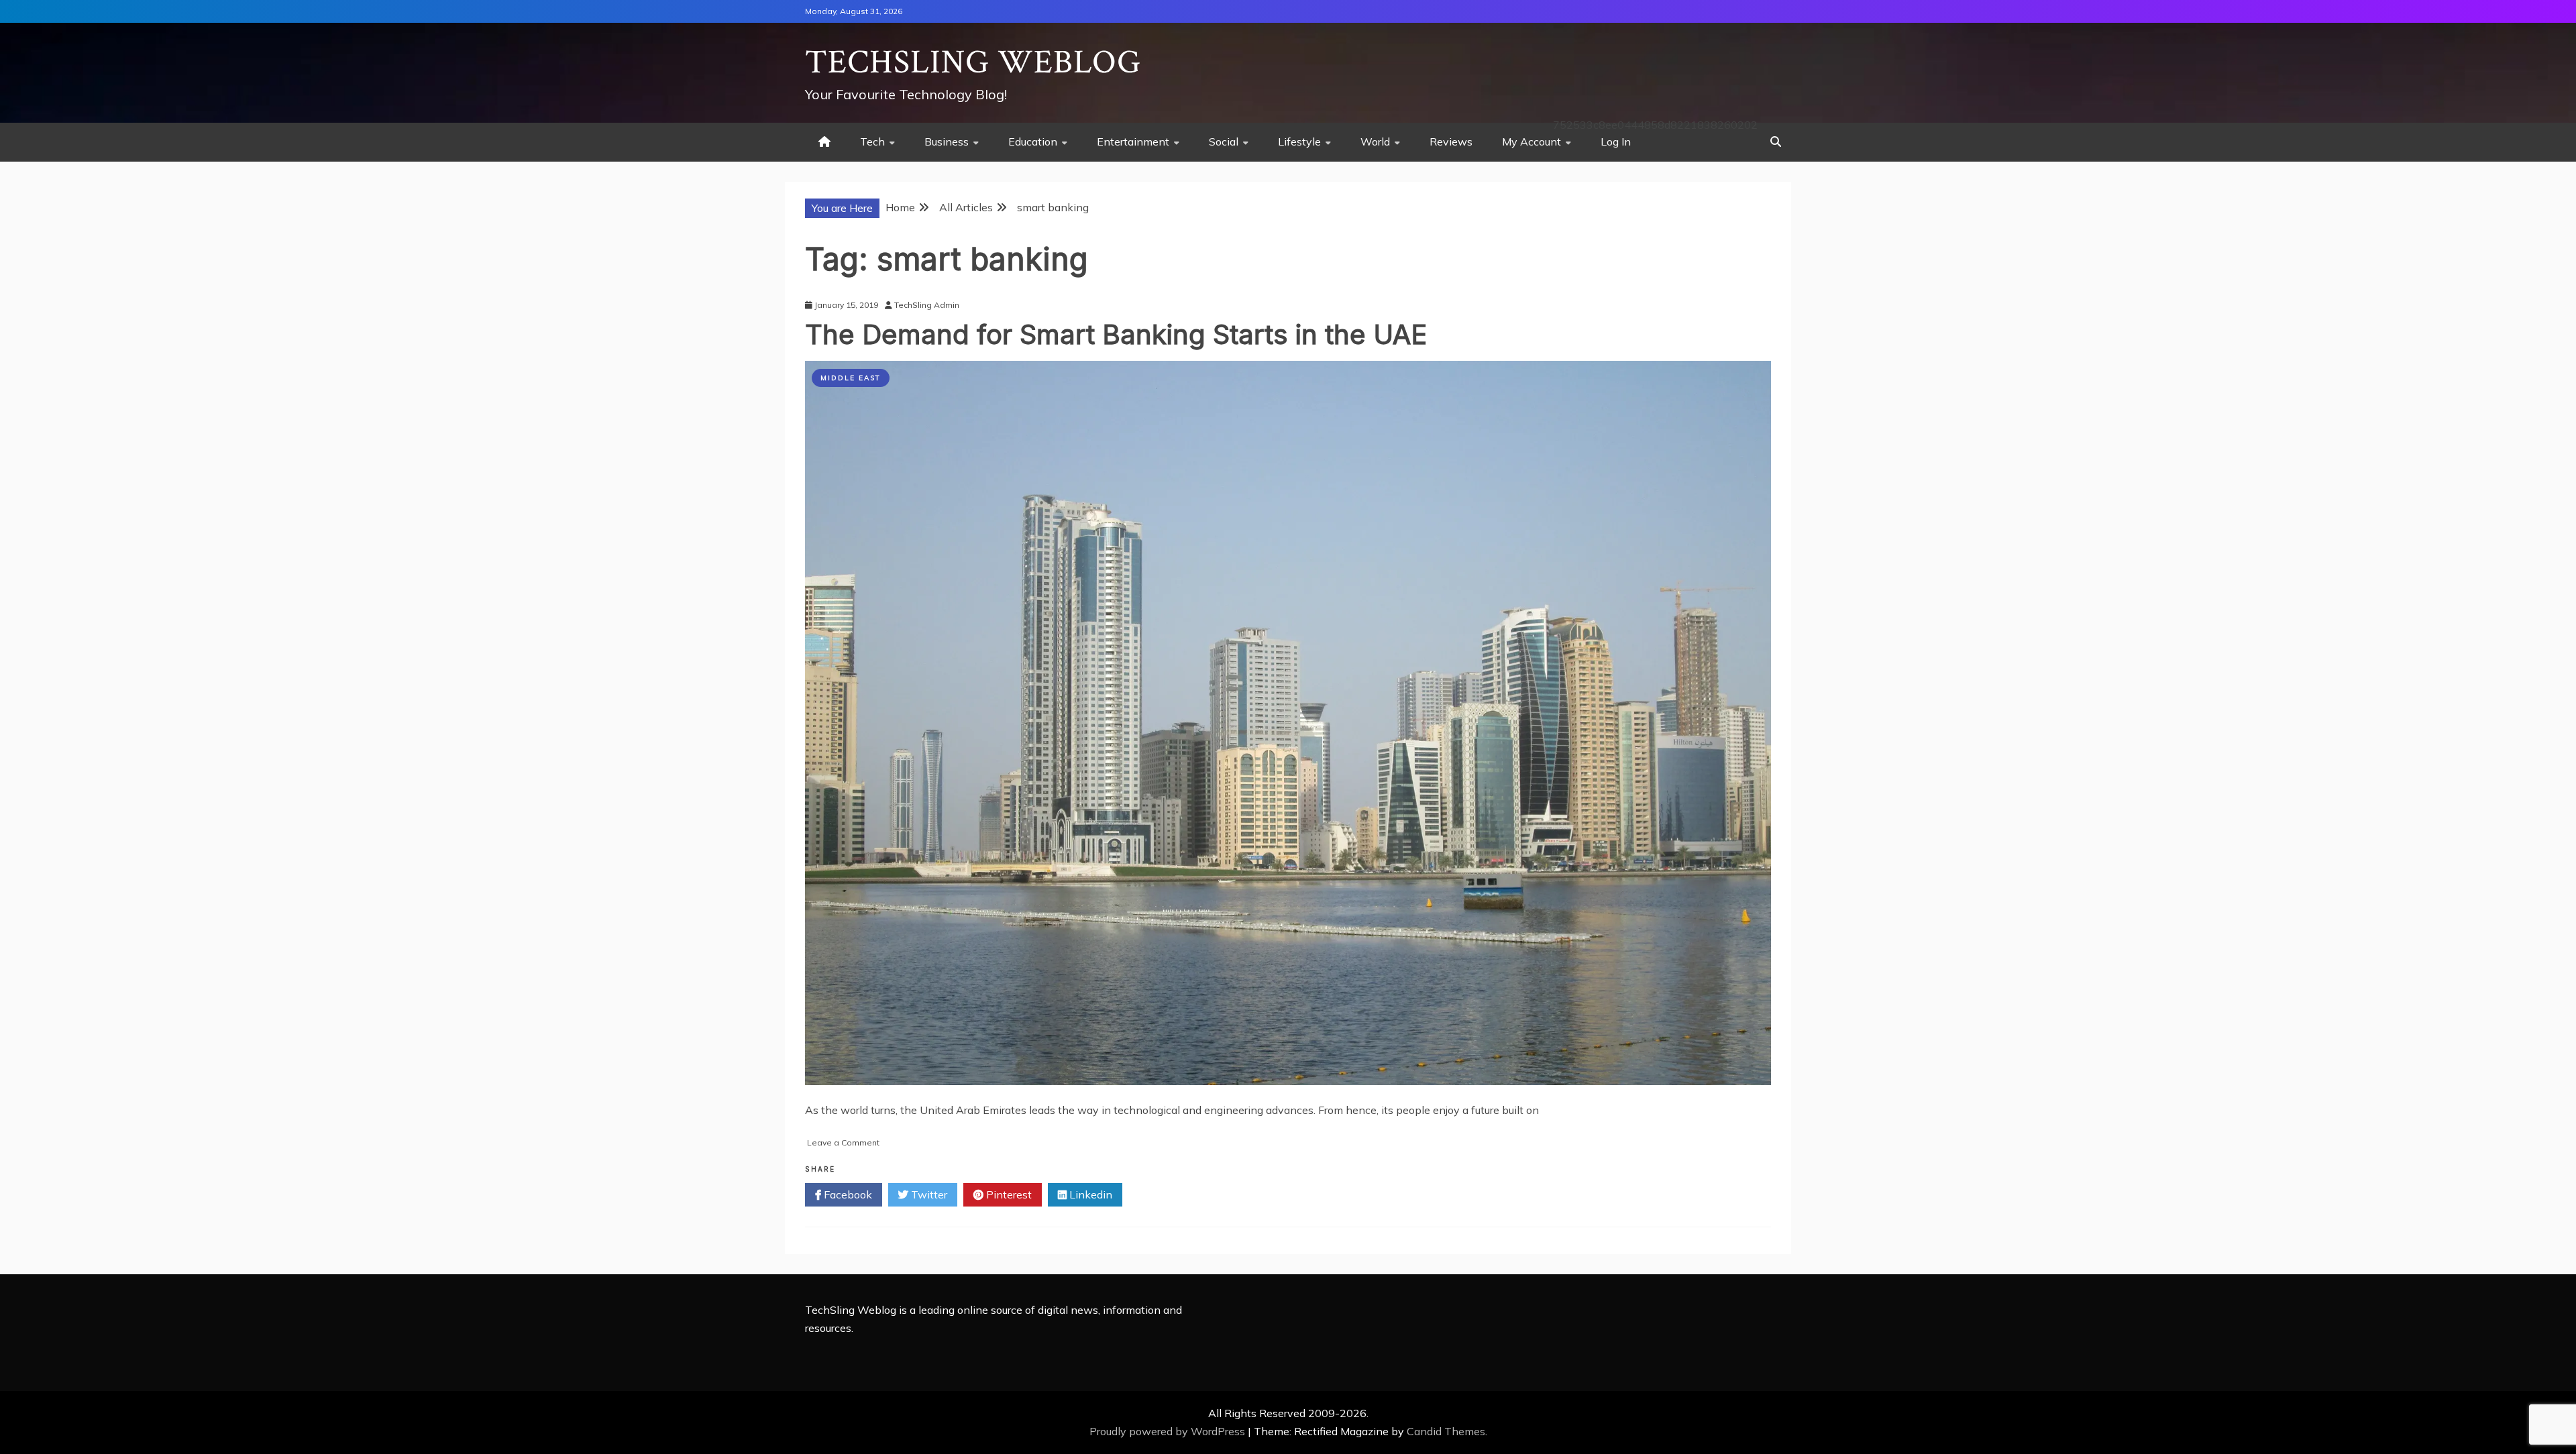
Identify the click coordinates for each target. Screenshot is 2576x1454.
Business (947, 142)
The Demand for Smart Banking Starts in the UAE (1116, 334)
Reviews (1451, 142)
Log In (1616, 142)
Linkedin (1089, 1194)
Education (1033, 142)
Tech (872, 142)
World (1375, 142)
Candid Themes (1446, 1431)
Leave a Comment (843, 1142)
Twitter (928, 1194)
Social (1224, 142)
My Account (1532, 142)
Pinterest (1008, 1194)
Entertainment (1133, 142)
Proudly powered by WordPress (1169, 1431)
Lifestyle (1299, 142)
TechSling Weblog (973, 63)
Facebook (847, 1194)
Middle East (851, 378)
